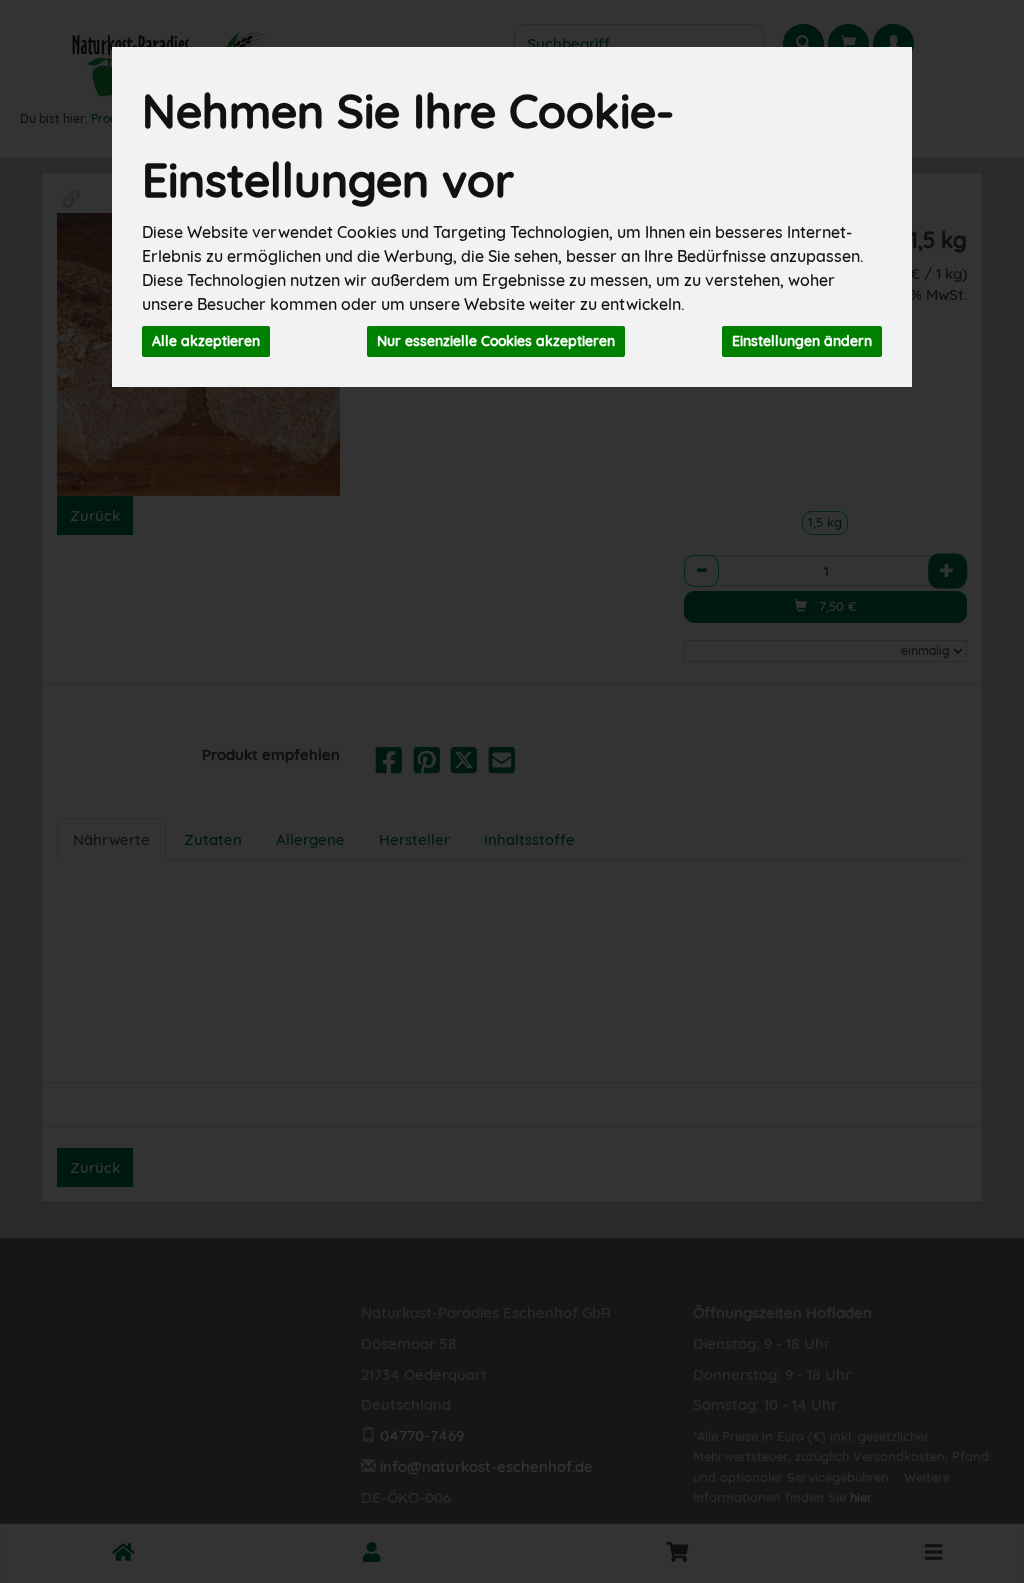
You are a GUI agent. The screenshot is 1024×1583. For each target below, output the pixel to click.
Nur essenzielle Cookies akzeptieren (496, 341)
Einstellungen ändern (802, 341)
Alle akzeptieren (206, 341)
